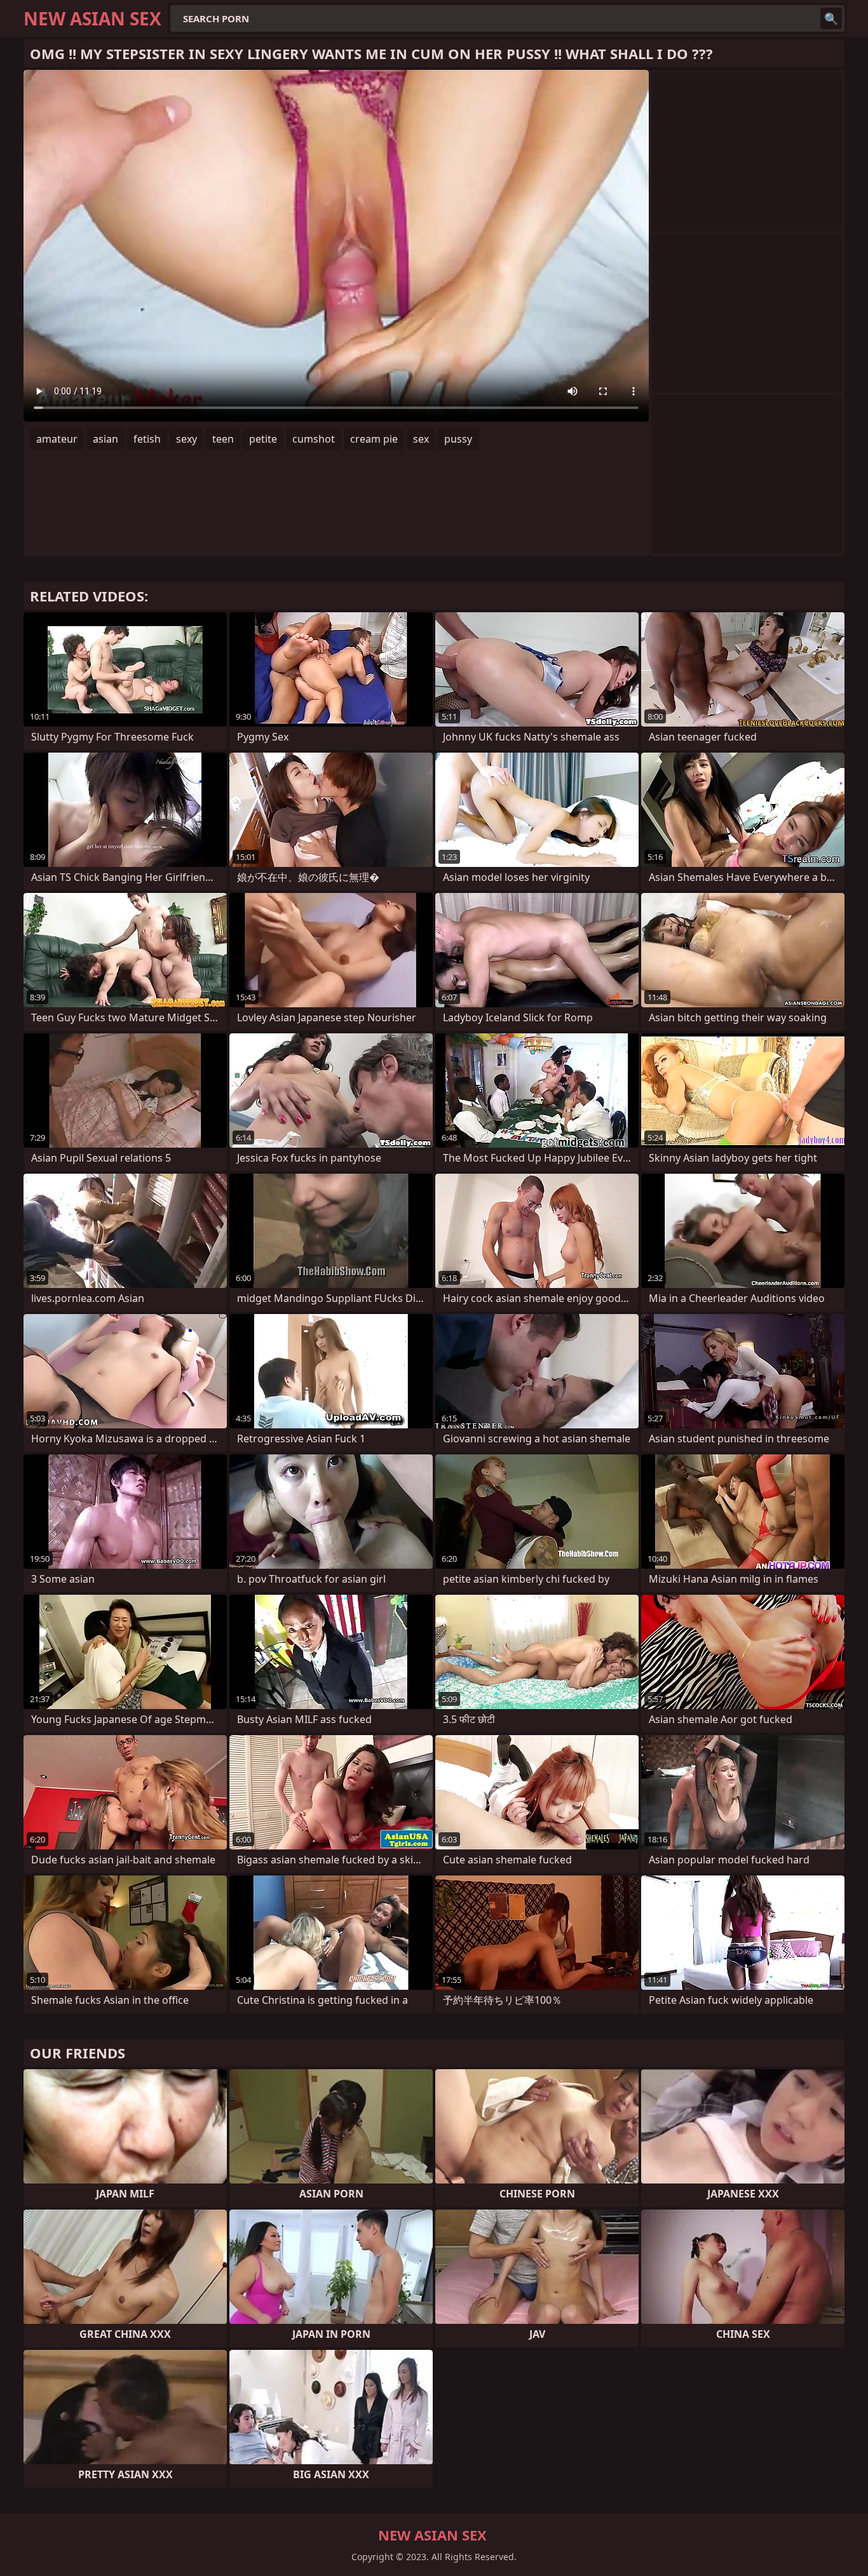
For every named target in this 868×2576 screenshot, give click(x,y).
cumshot (314, 439)
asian (105, 439)
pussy (458, 439)
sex (421, 439)
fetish (147, 439)
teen (223, 439)
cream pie (374, 439)
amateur (57, 439)
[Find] (831, 18)
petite (263, 439)
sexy (186, 439)
